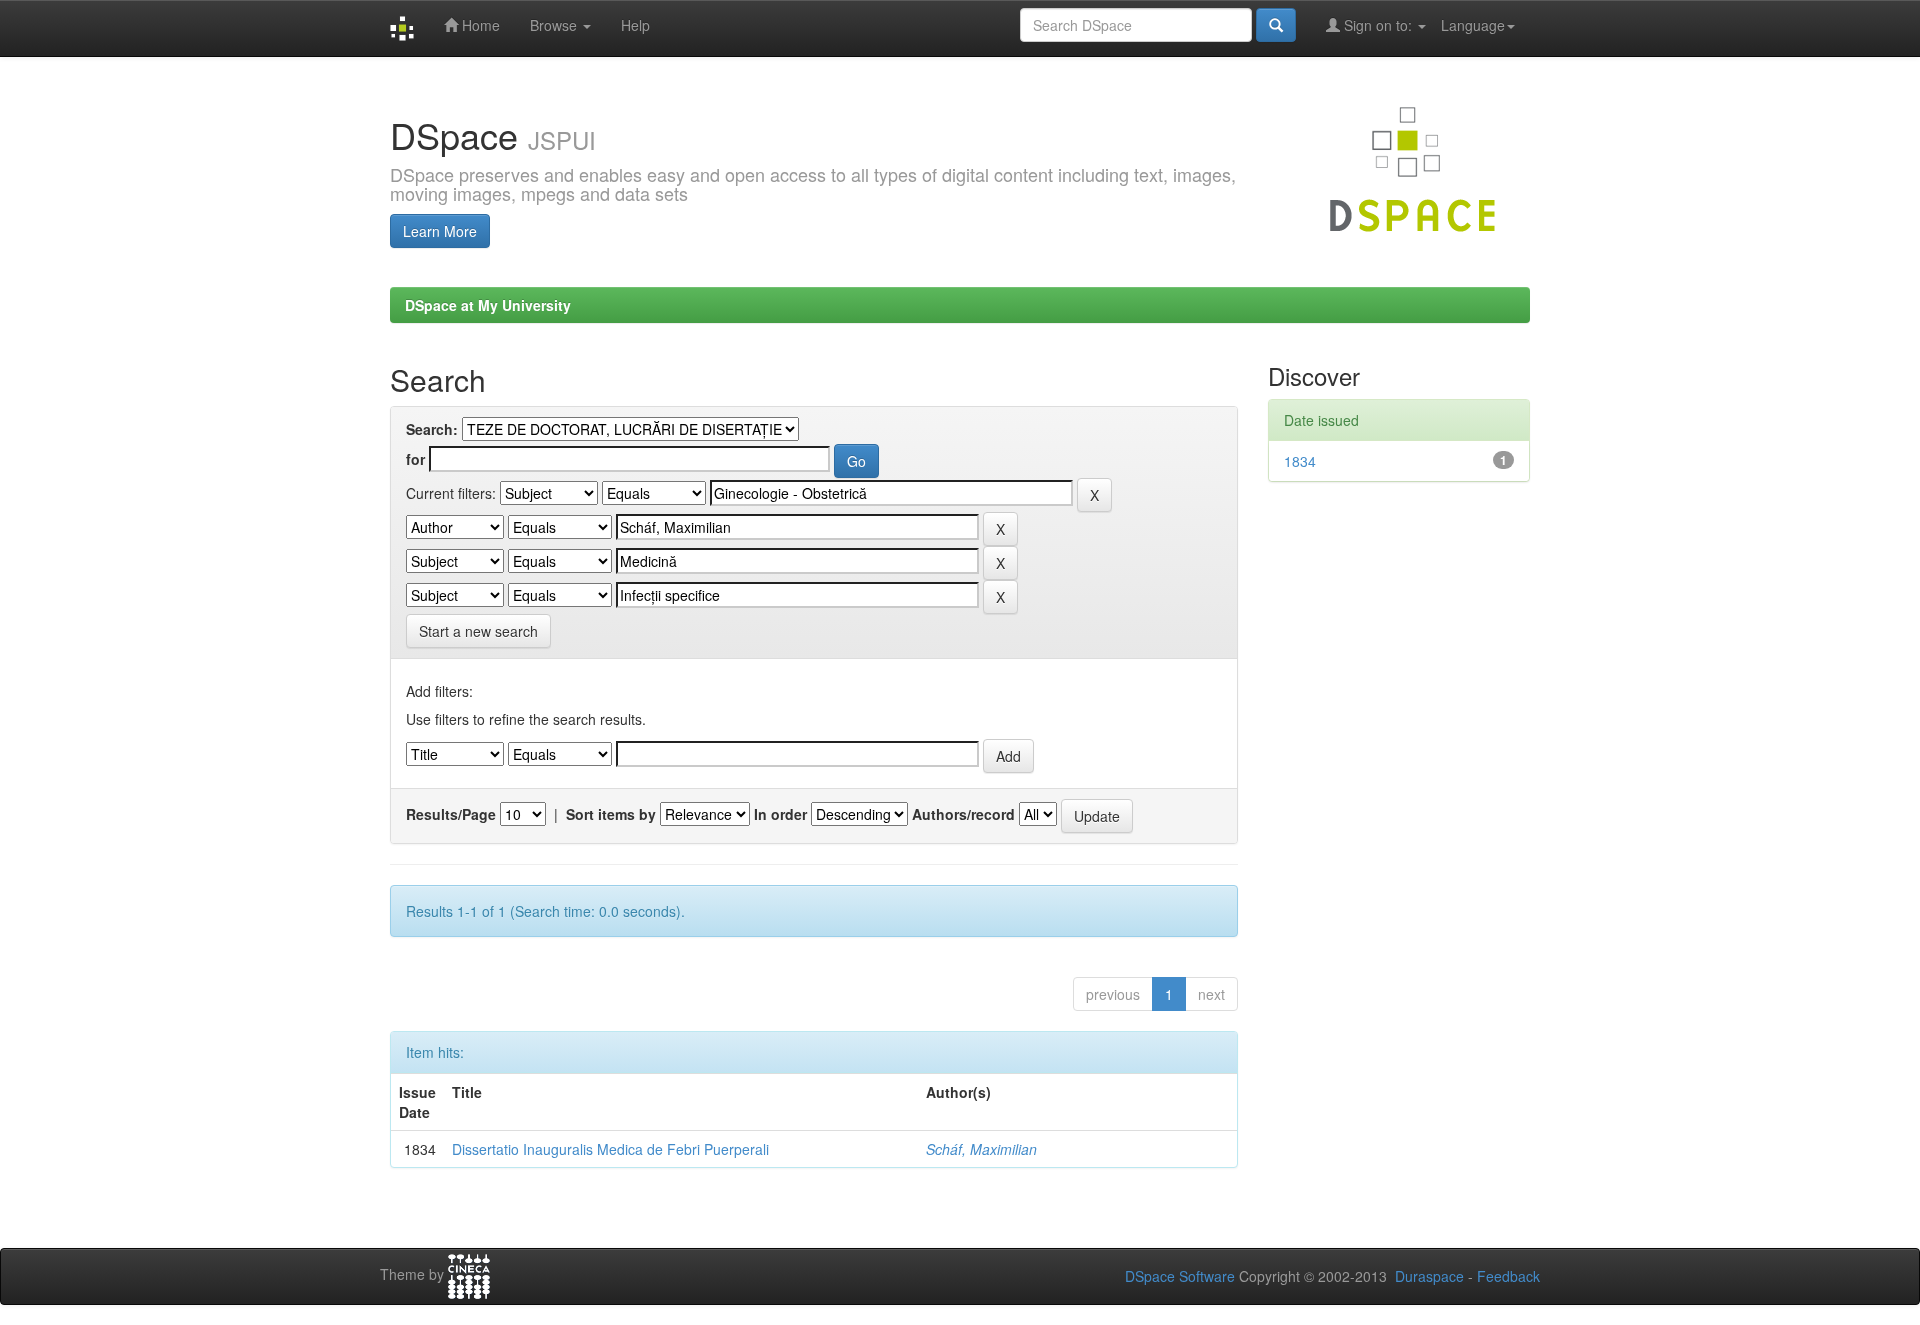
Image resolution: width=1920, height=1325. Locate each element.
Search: (432, 429)
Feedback (1508, 1276)
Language (1473, 25)
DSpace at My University (488, 305)
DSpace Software (1180, 1276)
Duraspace (1429, 1276)
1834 (1300, 461)
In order (780, 814)
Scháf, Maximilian (981, 1149)
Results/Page (451, 814)
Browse (555, 25)
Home (479, 25)
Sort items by (611, 814)
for (415, 459)
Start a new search (478, 631)
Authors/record (963, 814)
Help (635, 25)
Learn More (440, 231)
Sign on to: (1378, 25)
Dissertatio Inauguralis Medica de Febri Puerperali (610, 1149)
